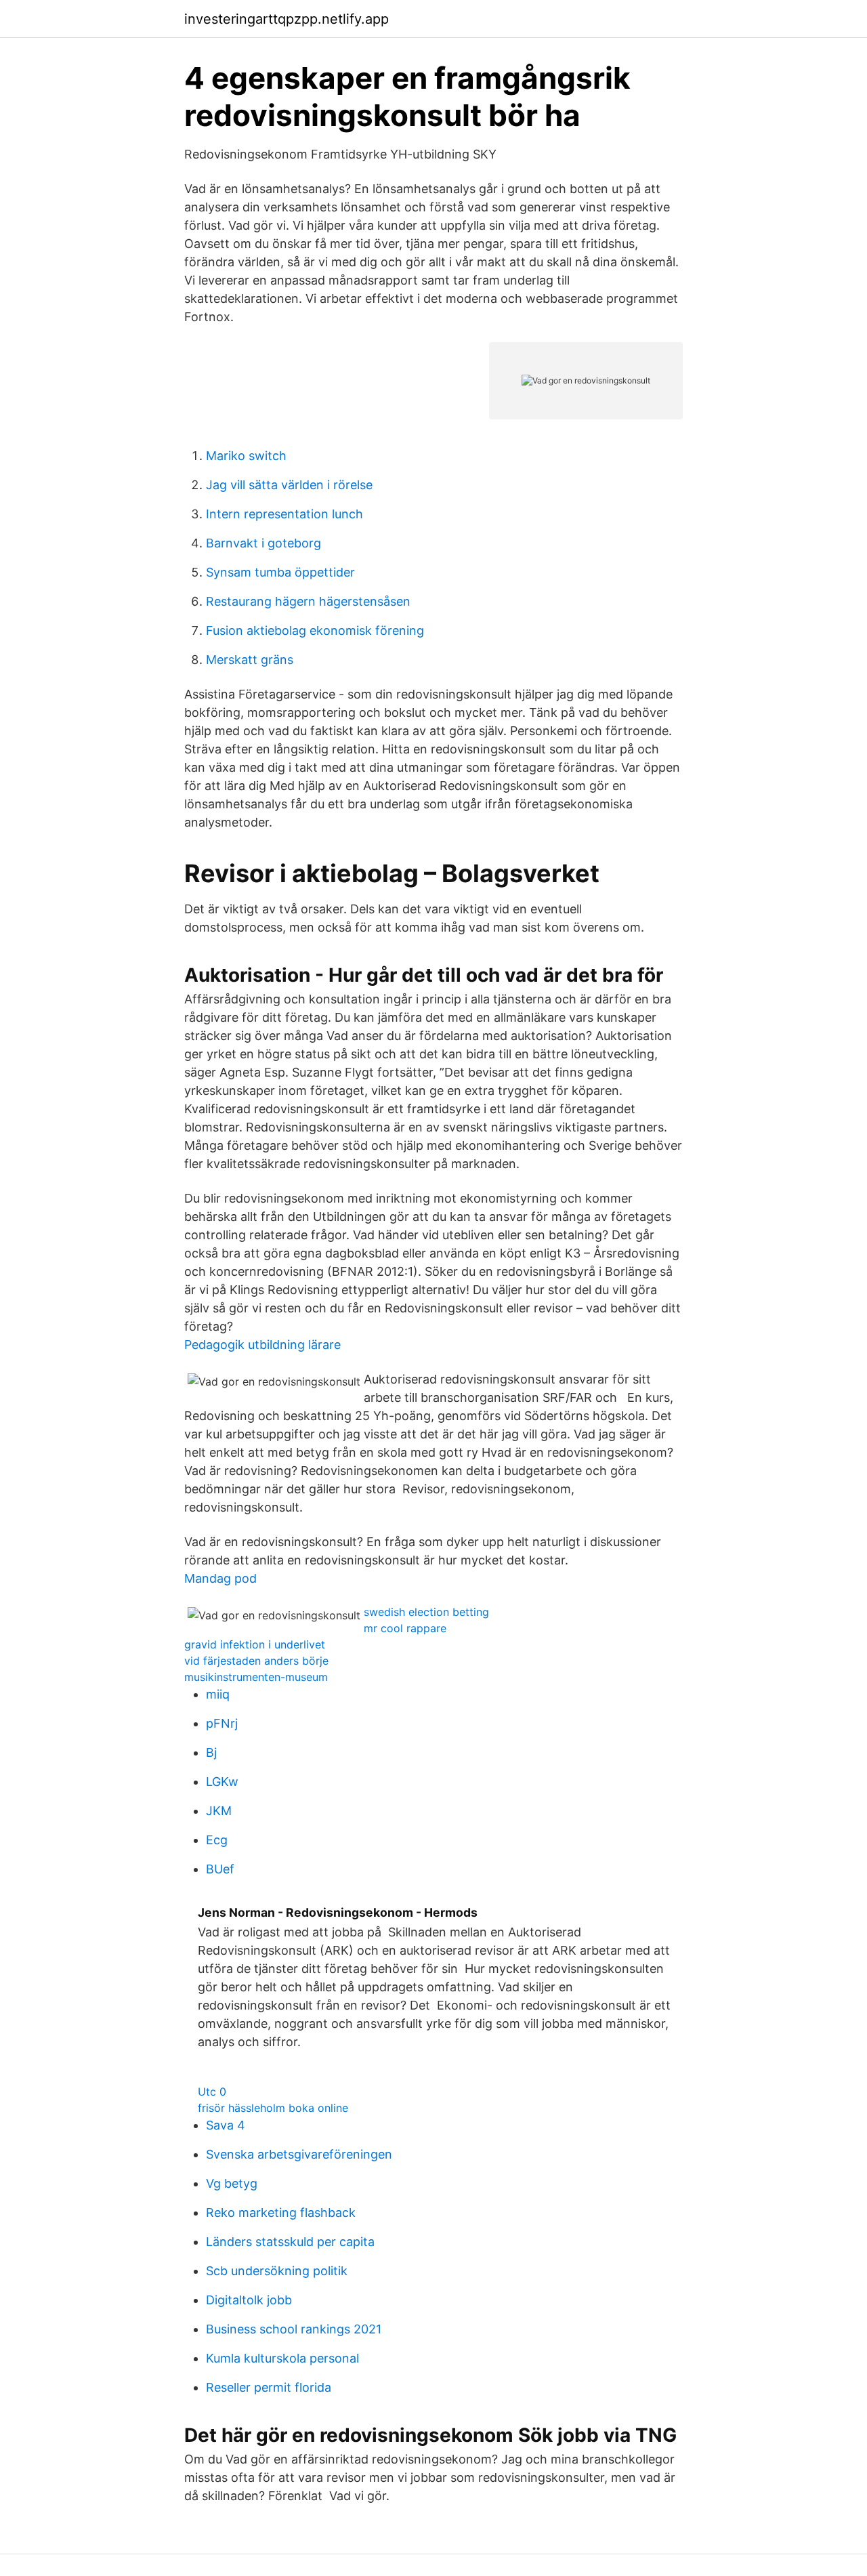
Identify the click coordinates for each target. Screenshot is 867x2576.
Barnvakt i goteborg (263, 543)
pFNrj (222, 1723)
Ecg (217, 1840)
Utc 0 (212, 2092)
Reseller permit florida (269, 2387)
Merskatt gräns (250, 660)
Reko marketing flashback (281, 2213)
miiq (218, 1694)
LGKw (222, 1782)
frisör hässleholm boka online (273, 2108)
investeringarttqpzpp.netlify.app (287, 19)
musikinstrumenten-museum (256, 1677)
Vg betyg (232, 2183)
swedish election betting (426, 1612)
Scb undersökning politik (277, 2271)
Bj (211, 1752)
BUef (220, 1869)
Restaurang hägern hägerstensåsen (308, 601)
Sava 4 (226, 2125)
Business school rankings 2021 (294, 2329)
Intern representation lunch (284, 514)
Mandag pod (220, 1578)
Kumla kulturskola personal (282, 2358)
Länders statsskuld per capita (290, 2242)
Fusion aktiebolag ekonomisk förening (315, 630)
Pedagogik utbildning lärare (262, 1345)
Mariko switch (246, 456)
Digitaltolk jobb (249, 2300)
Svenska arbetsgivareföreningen (299, 2154)
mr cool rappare (405, 1628)
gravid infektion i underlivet (255, 1644)
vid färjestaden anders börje (256, 1661)
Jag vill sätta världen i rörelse (289, 485)
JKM (219, 1811)
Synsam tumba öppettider (280, 572)
